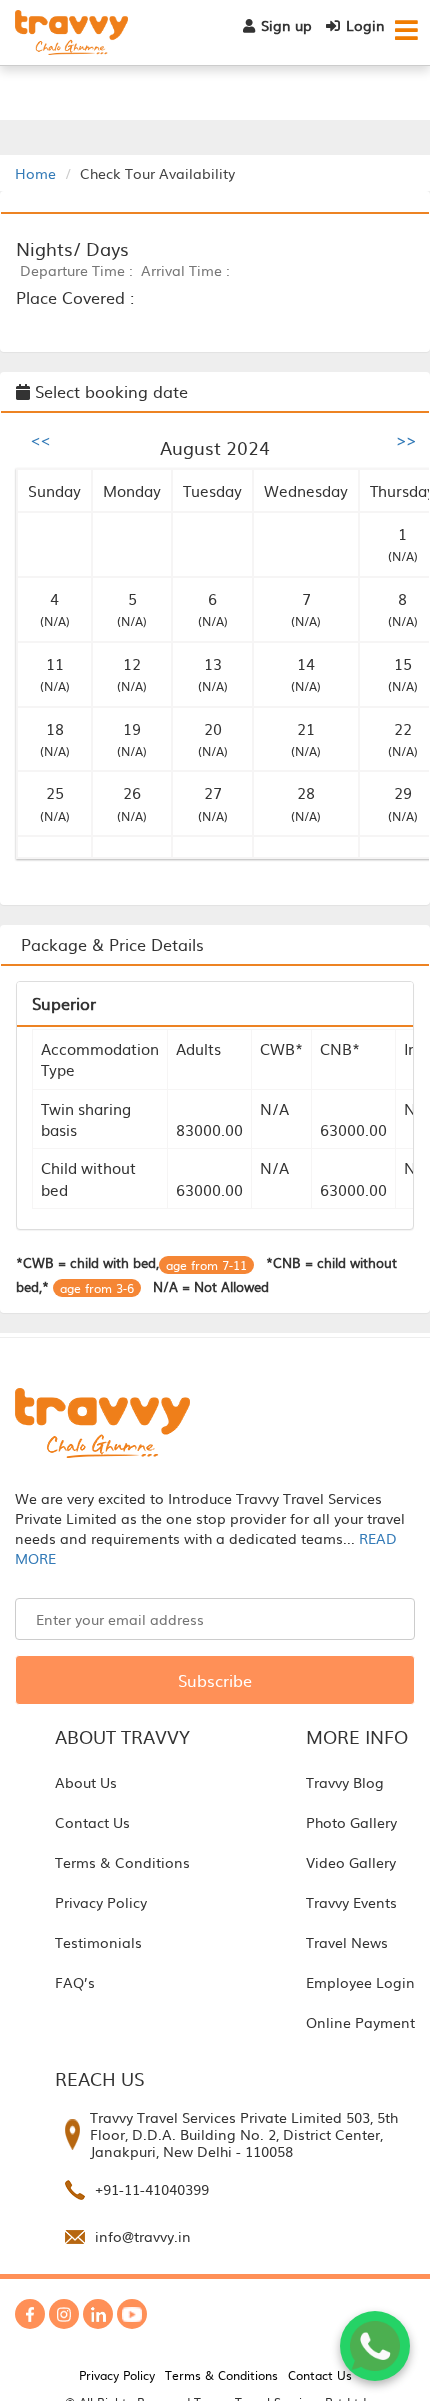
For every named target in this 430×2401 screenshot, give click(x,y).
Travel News (347, 1942)
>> (406, 439)
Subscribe (215, 1680)
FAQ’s (75, 1982)
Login (365, 25)
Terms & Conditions (122, 1862)
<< (41, 439)
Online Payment (360, 2022)
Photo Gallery (351, 1822)
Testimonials (98, 1942)
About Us (86, 1782)
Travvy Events (351, 1902)
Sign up (286, 25)
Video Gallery (351, 1862)
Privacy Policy (101, 1902)
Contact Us (92, 1822)
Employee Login (360, 1982)
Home (35, 173)
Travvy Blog (345, 1782)
